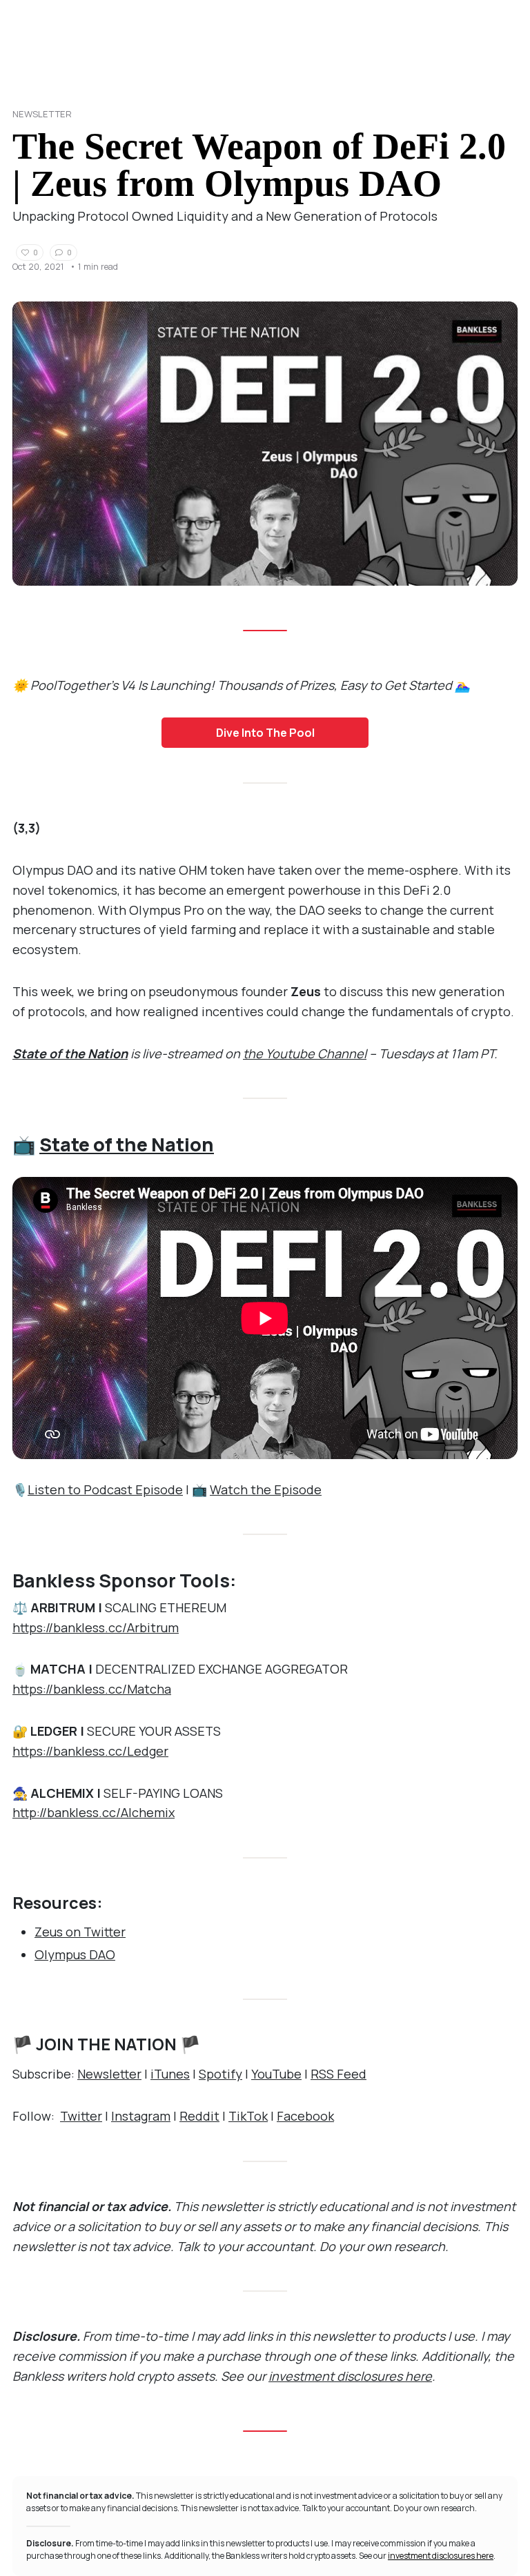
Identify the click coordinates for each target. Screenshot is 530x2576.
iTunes (170, 2074)
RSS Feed (338, 2074)
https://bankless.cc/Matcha (92, 1689)
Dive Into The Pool (265, 733)
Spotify (220, 2074)
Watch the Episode (266, 1489)
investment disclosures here (350, 2376)
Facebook (305, 2116)
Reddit (199, 2116)
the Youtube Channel (305, 1053)
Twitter (81, 2116)
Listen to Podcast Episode (105, 1489)
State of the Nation (70, 1053)
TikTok (248, 2116)
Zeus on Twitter (80, 1932)
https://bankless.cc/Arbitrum (96, 1627)
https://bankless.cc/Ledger (90, 1751)
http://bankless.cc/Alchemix (94, 1812)
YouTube (276, 2074)
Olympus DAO (75, 1954)
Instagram (141, 2116)
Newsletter (42, 114)
